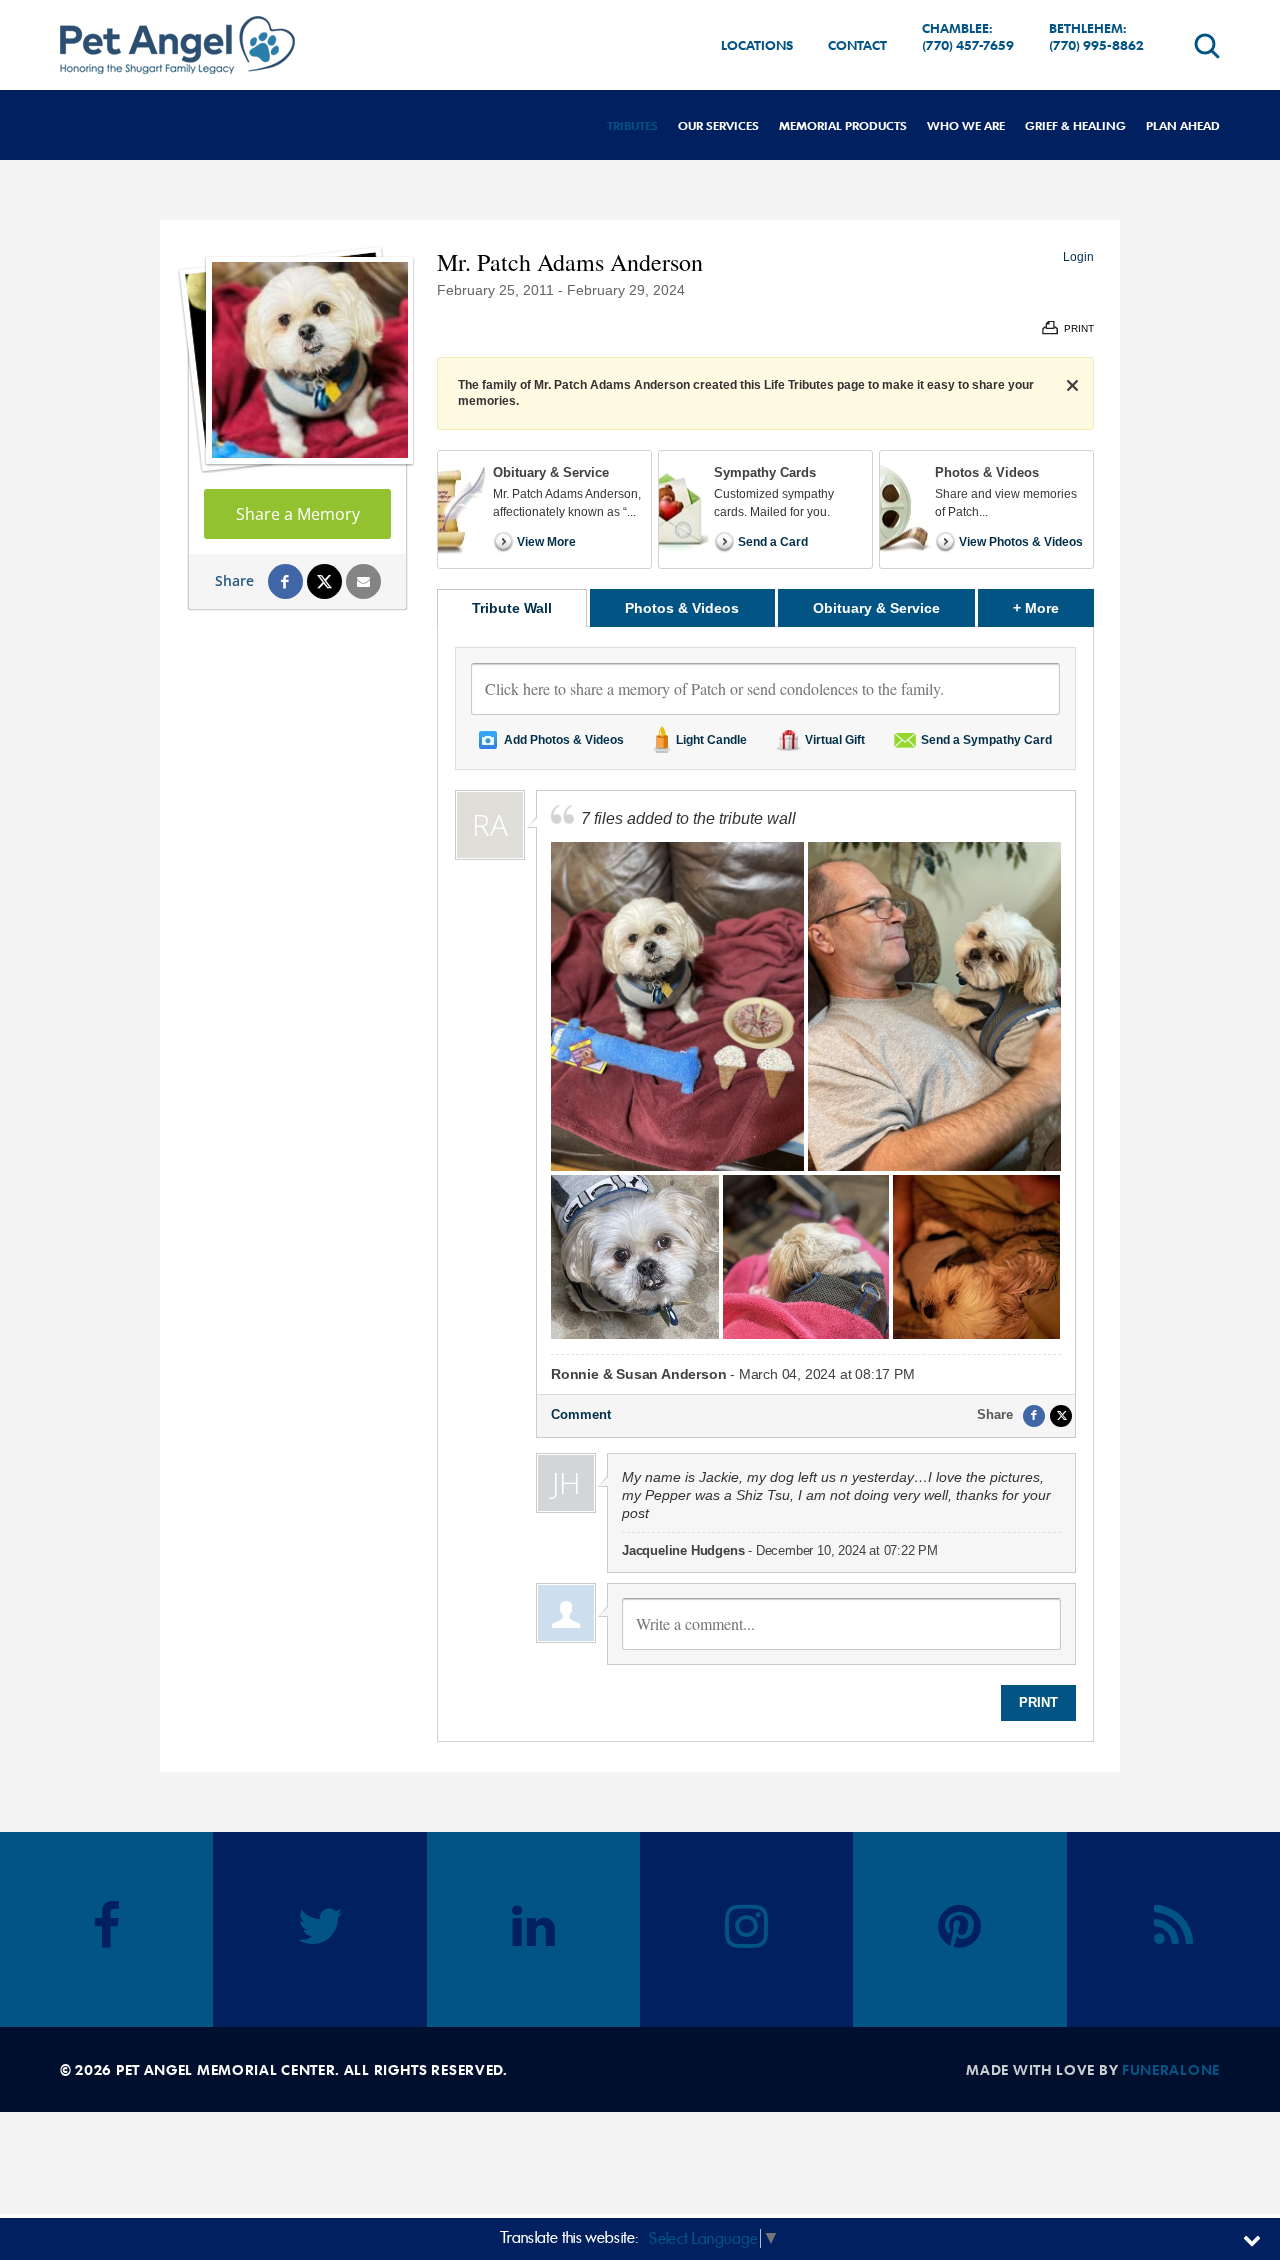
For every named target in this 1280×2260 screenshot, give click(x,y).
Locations (757, 45)
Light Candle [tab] (711, 740)
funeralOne (1171, 2069)
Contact (857, 45)
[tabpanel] (765, 1184)
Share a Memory (298, 514)
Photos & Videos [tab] (682, 608)
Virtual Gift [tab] (835, 740)
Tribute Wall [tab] (512, 608)
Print (1038, 1702)
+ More (1053, 607)
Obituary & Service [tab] (876, 608)
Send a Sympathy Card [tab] (986, 740)
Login (1078, 257)
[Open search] (1207, 45)
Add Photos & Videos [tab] (564, 740)
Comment (581, 1414)
